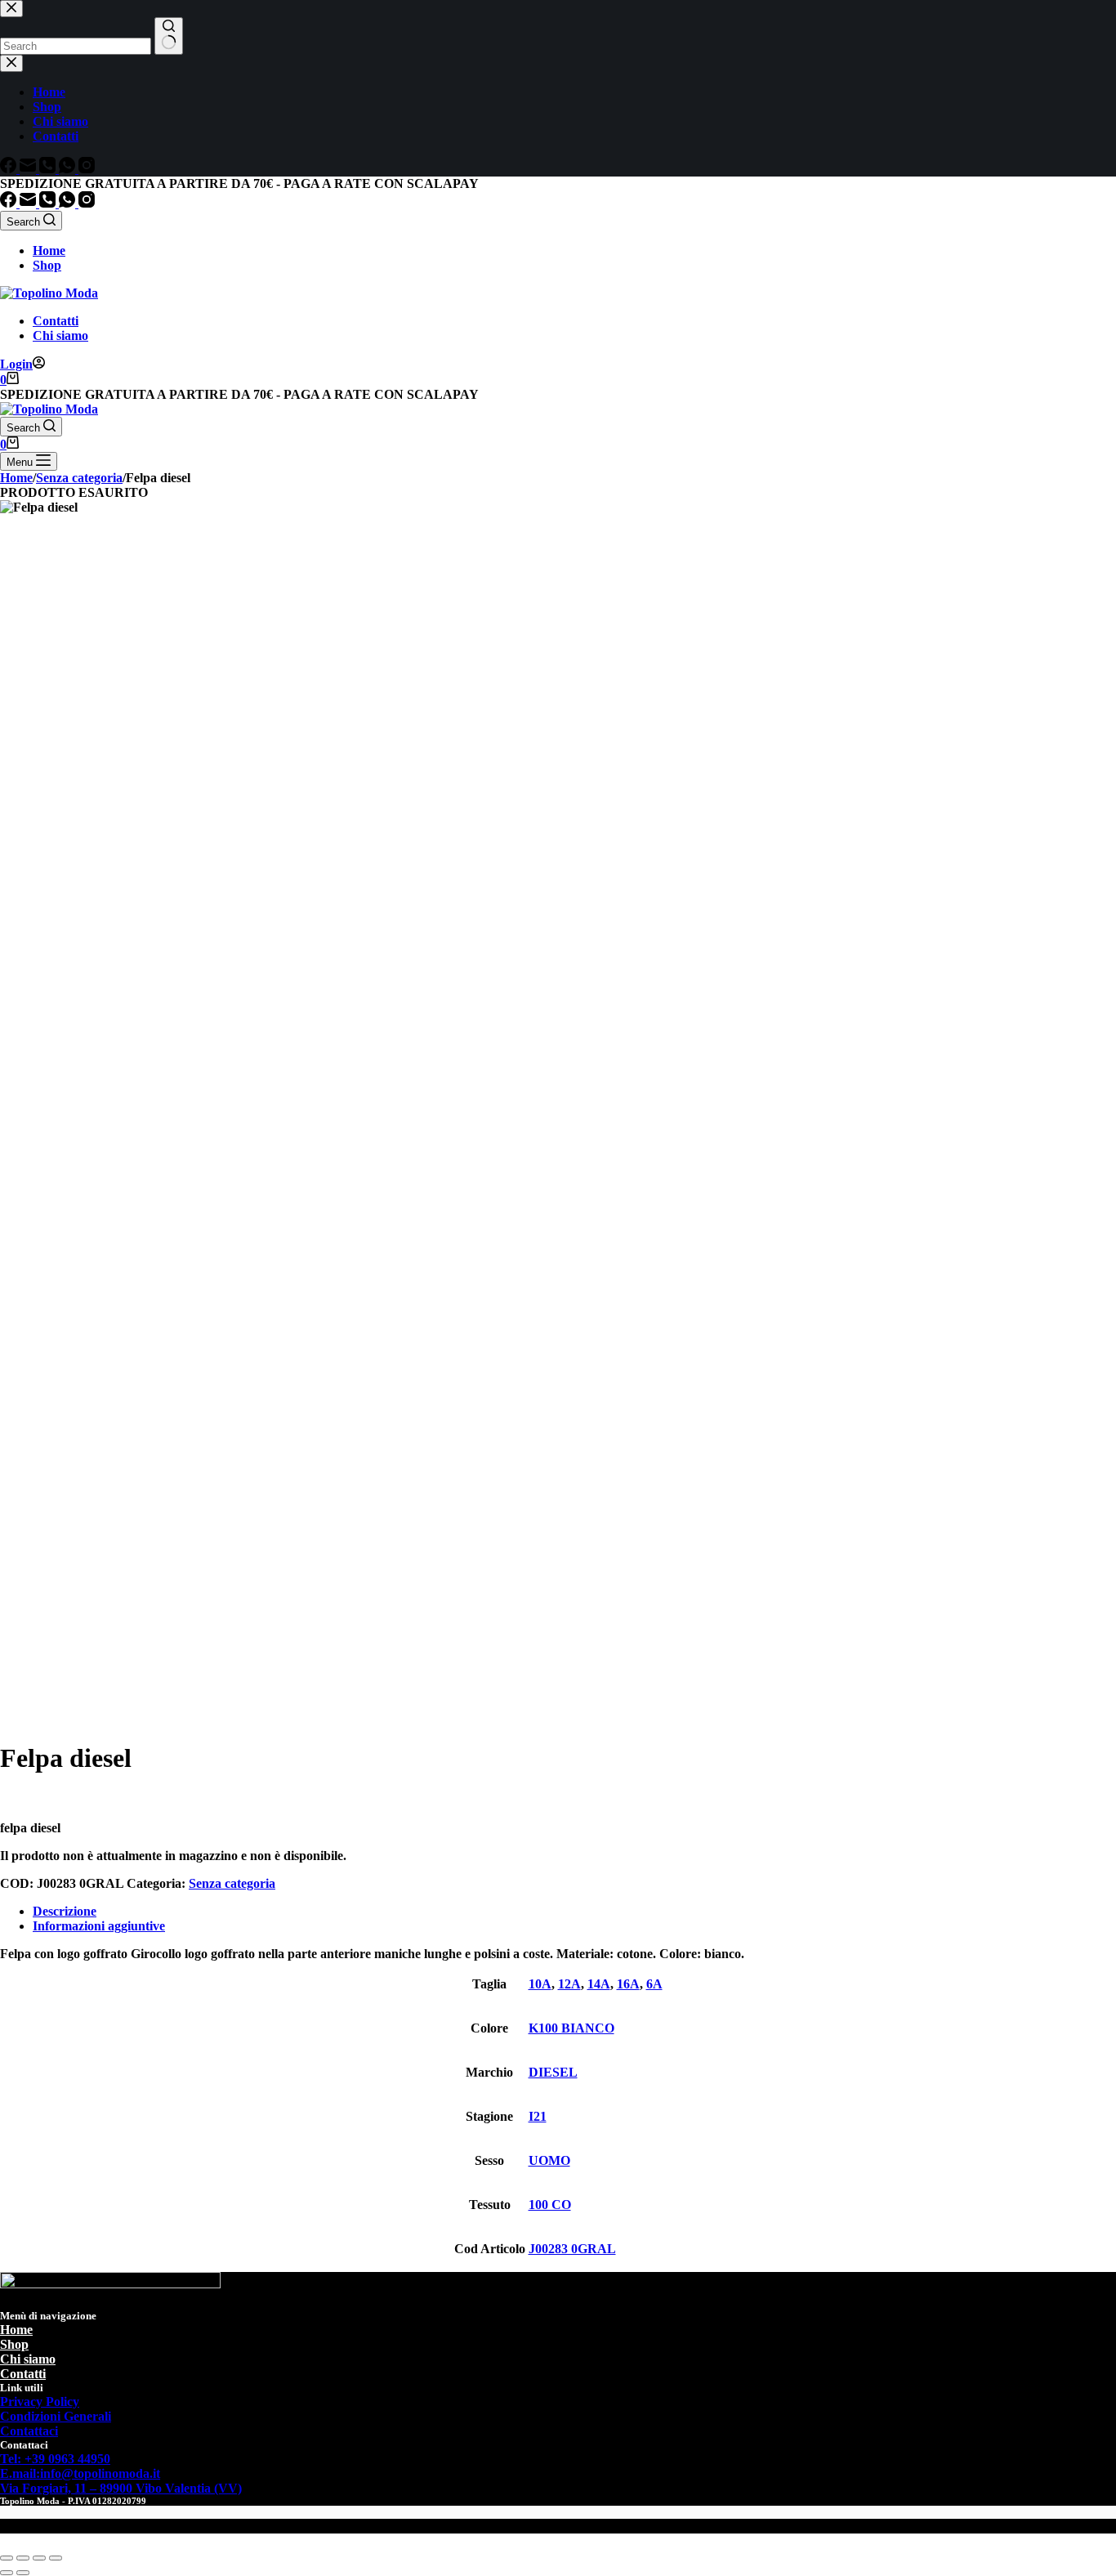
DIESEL (553, 2072)
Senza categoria (232, 1883)
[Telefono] (49, 203)
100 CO (550, 2205)
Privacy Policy (40, 2402)
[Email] (29, 203)
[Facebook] (10, 203)
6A (654, 1984)
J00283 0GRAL (572, 2249)
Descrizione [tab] (65, 1911)
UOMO (549, 2160)
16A (628, 1984)
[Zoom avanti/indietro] (7, 2558)
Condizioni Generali (56, 2416)
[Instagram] (87, 203)
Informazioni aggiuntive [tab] (99, 1926)
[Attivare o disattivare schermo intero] (23, 2558)
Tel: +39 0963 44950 (55, 2459)
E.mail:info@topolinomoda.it (80, 2473)
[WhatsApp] (69, 203)
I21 (538, 2116)
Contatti (56, 321)
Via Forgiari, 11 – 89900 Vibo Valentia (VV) (121, 2488)
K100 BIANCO (571, 2028)
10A (540, 1984)
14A (599, 1984)
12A (569, 1984)
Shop (47, 265)
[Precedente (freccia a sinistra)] (7, 2573)
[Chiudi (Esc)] (56, 2558)
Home (49, 250)
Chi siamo (60, 335)
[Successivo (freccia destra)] (23, 2573)
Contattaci (29, 2431)
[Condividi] (39, 2558)
